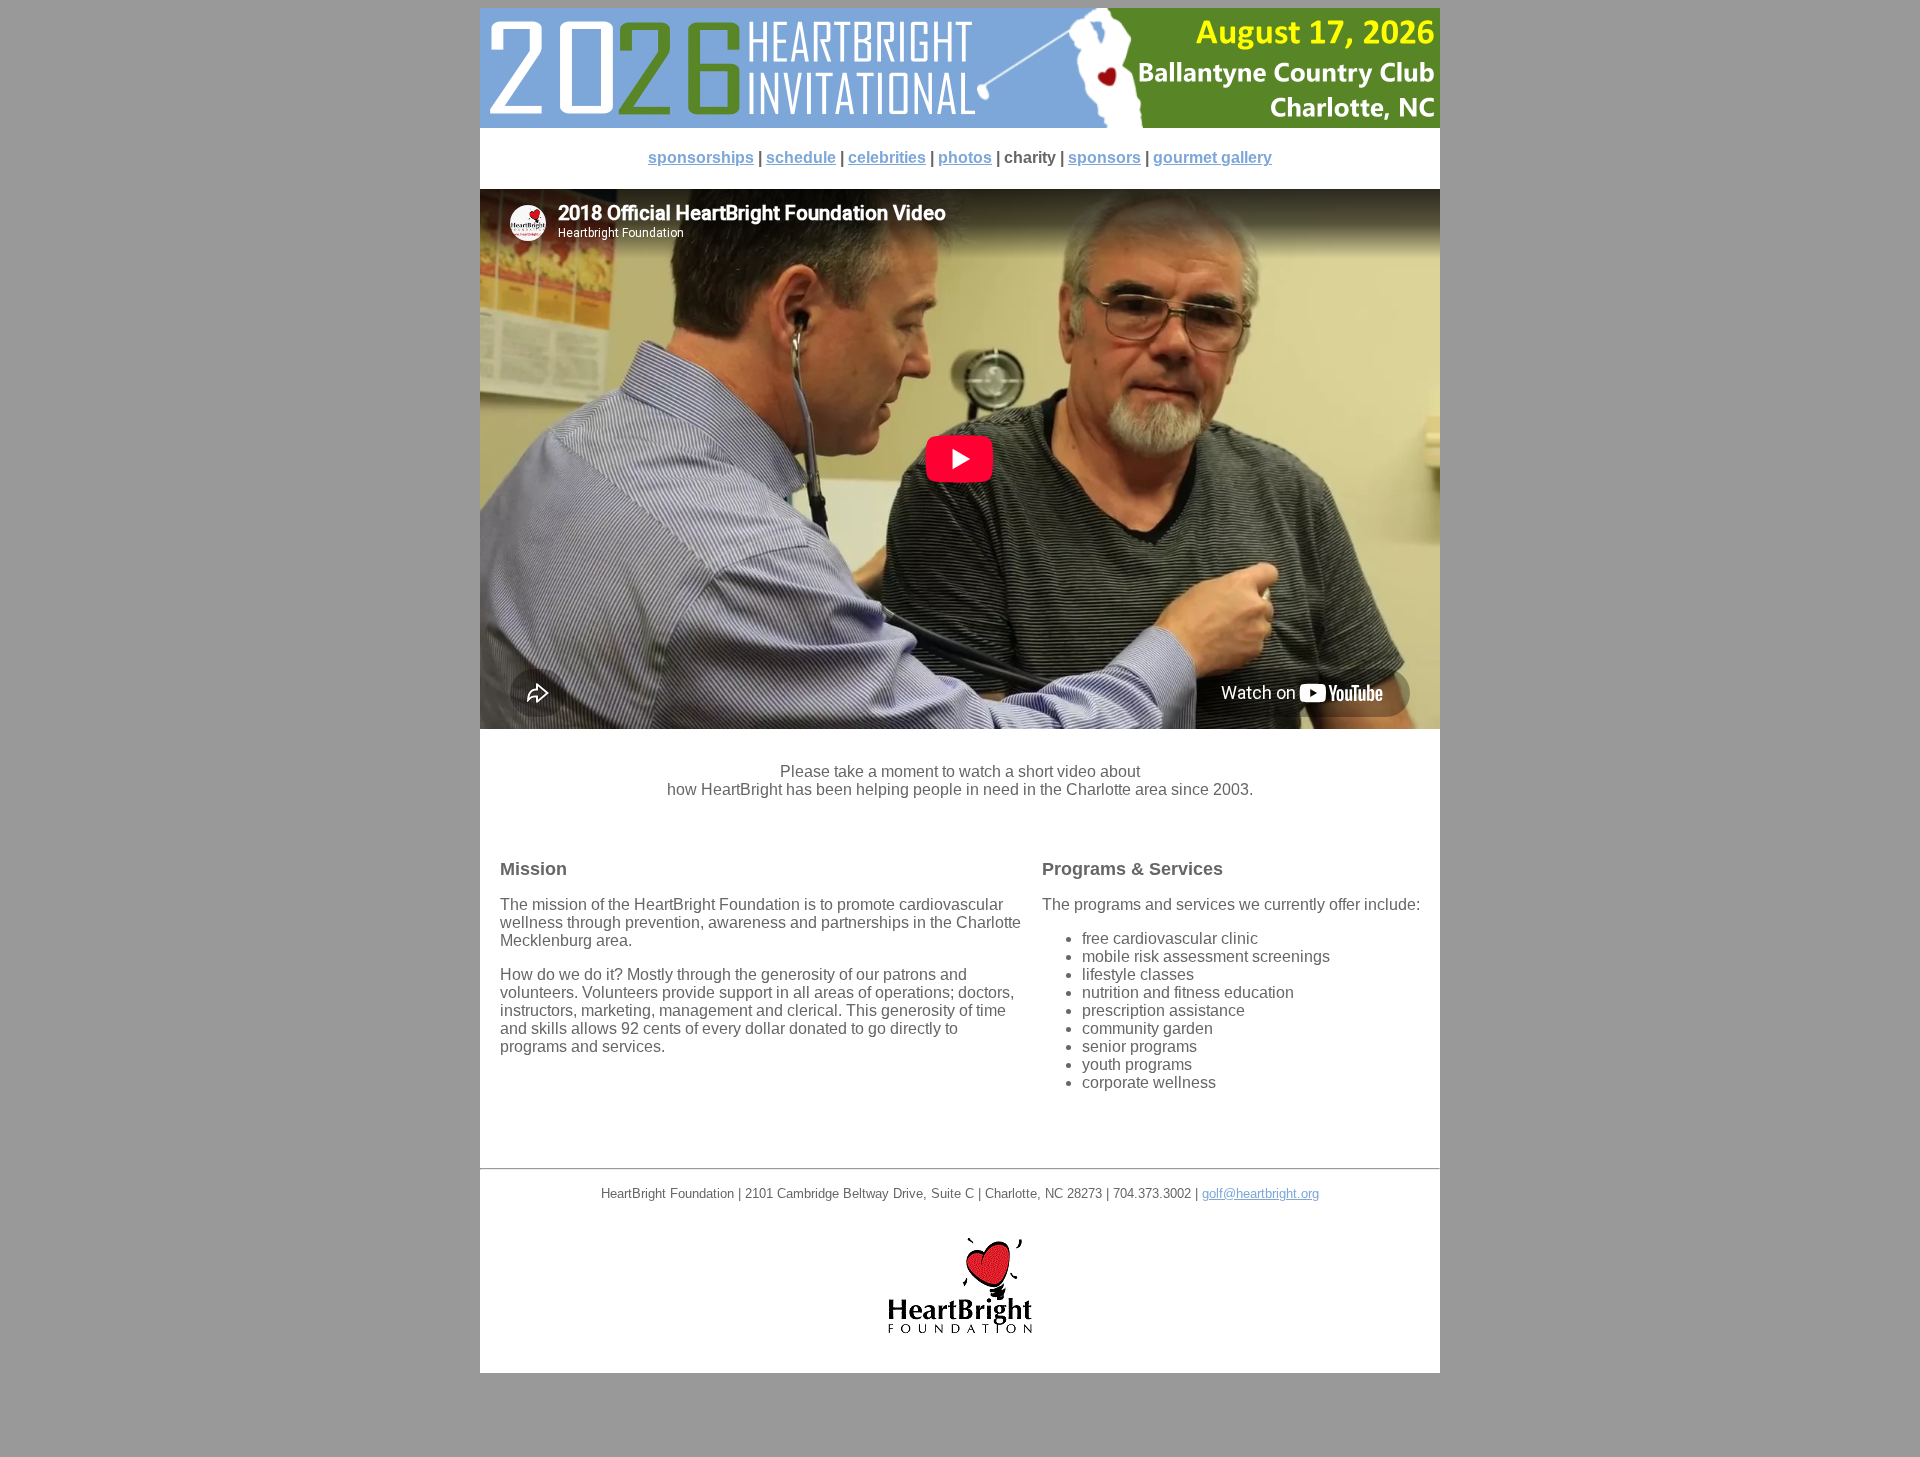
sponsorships (701, 157)
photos (965, 157)
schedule (801, 157)
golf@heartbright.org (1260, 1193)
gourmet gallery (1212, 157)
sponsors (1104, 157)
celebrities (887, 157)
